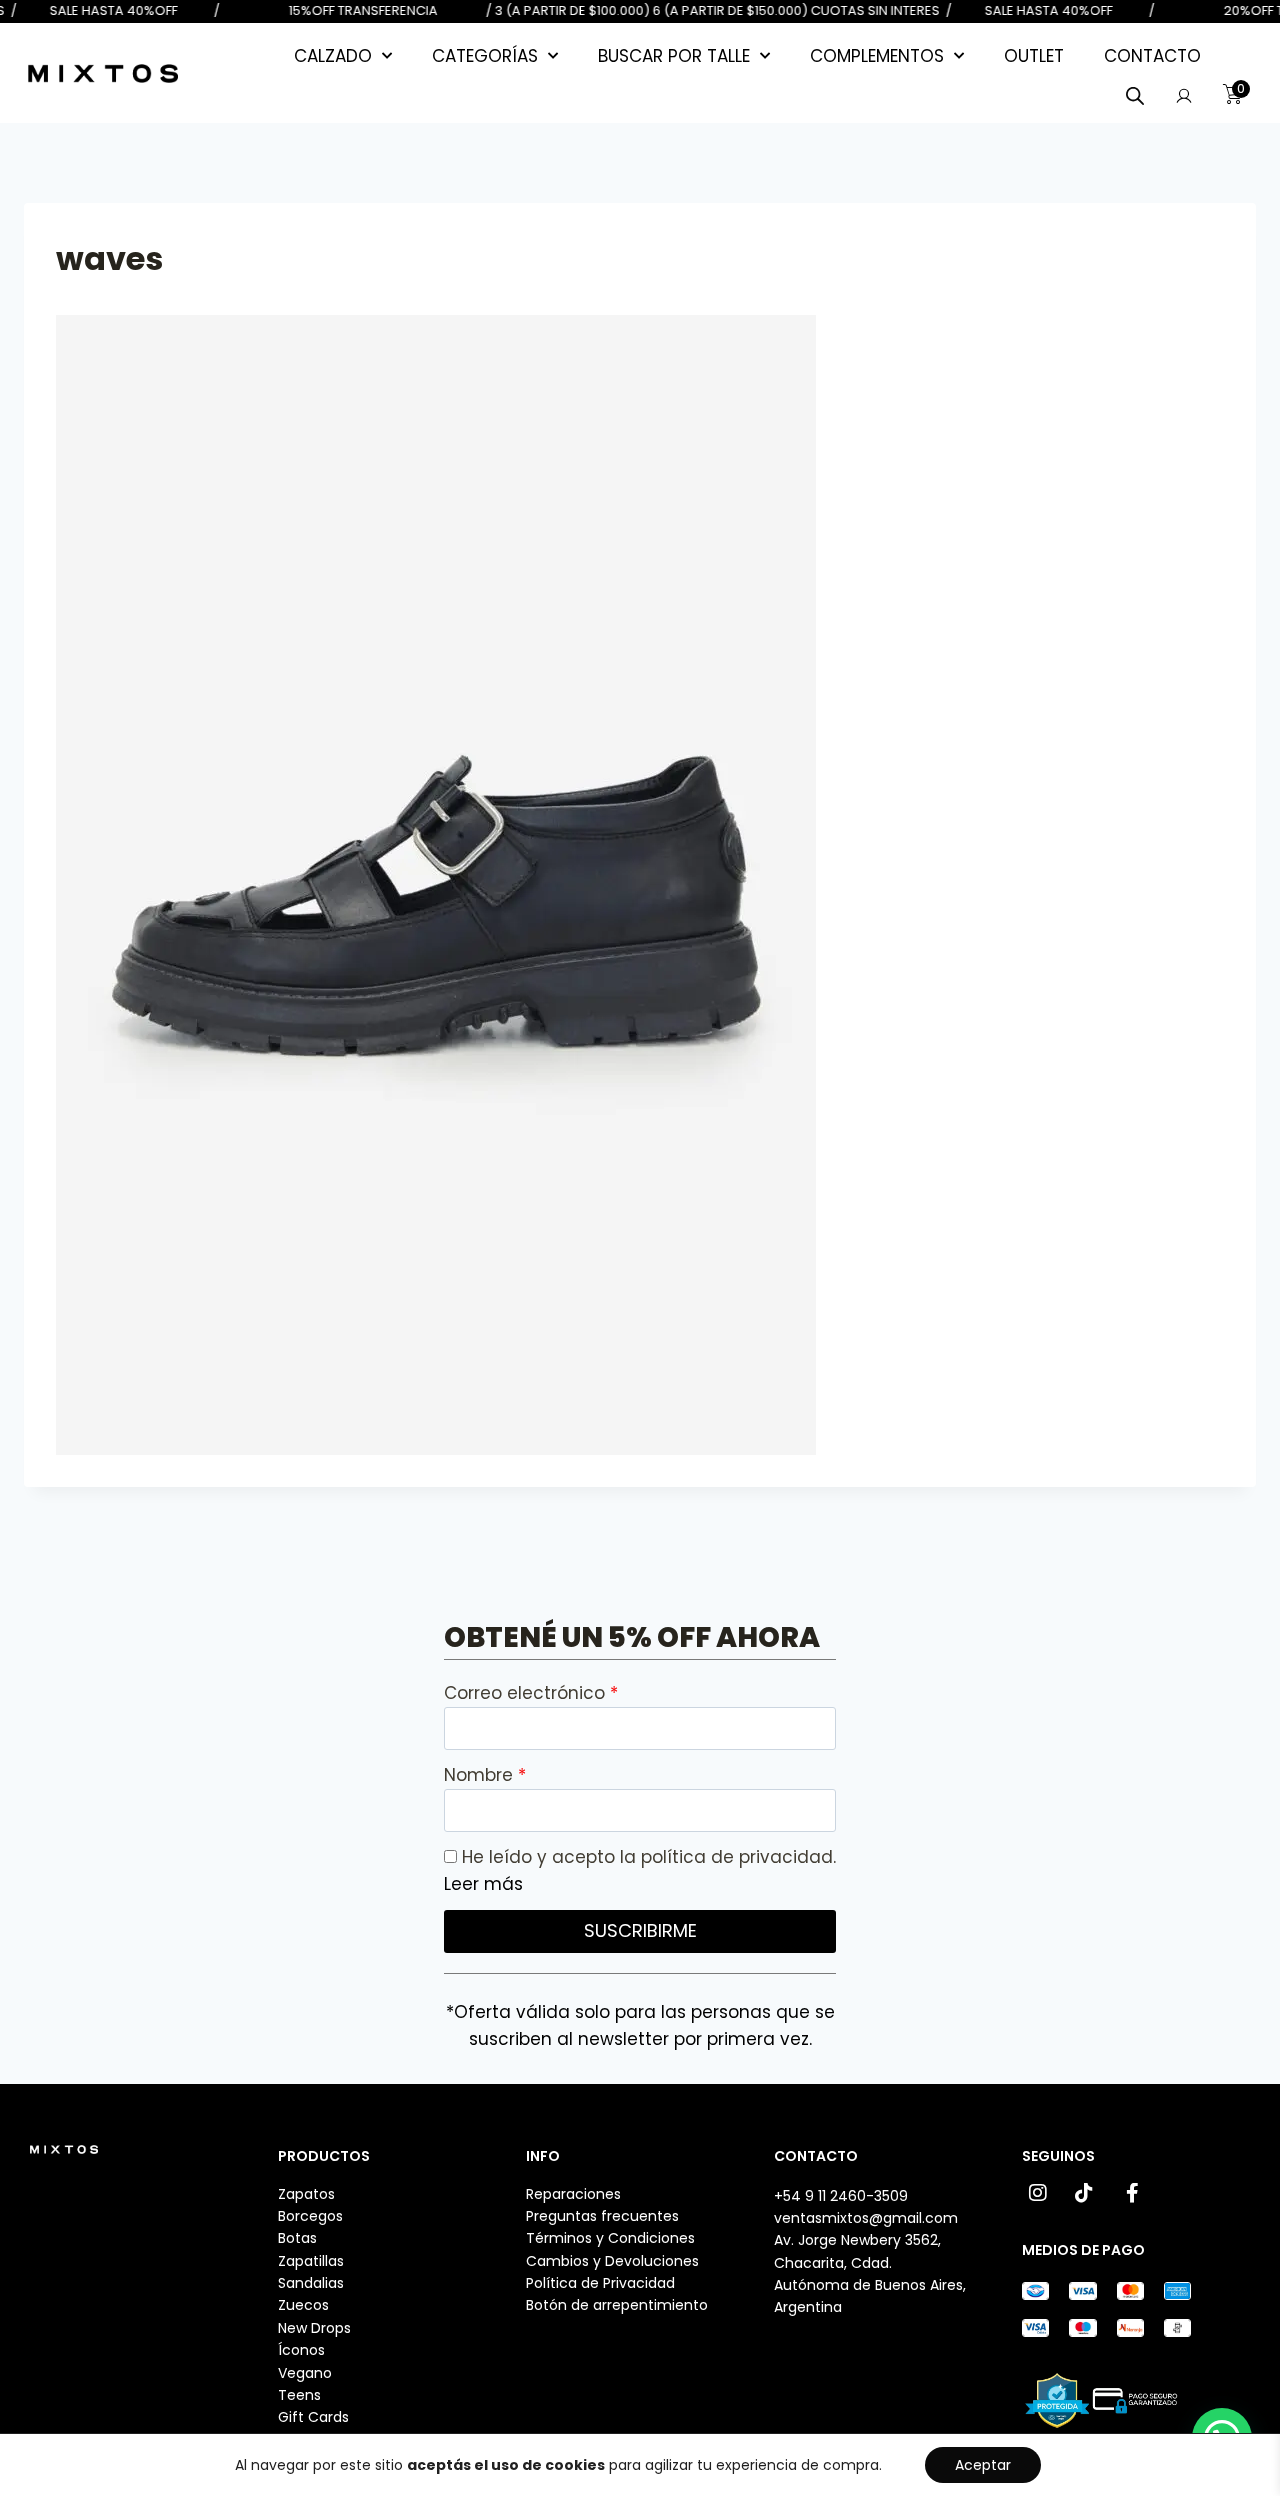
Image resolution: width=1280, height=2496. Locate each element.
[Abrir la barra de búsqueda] (1135, 96)
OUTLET (1034, 56)
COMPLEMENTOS (877, 56)
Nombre (481, 1775)
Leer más (483, 1884)
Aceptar (983, 2465)
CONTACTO (1152, 56)
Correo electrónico (527, 1693)
